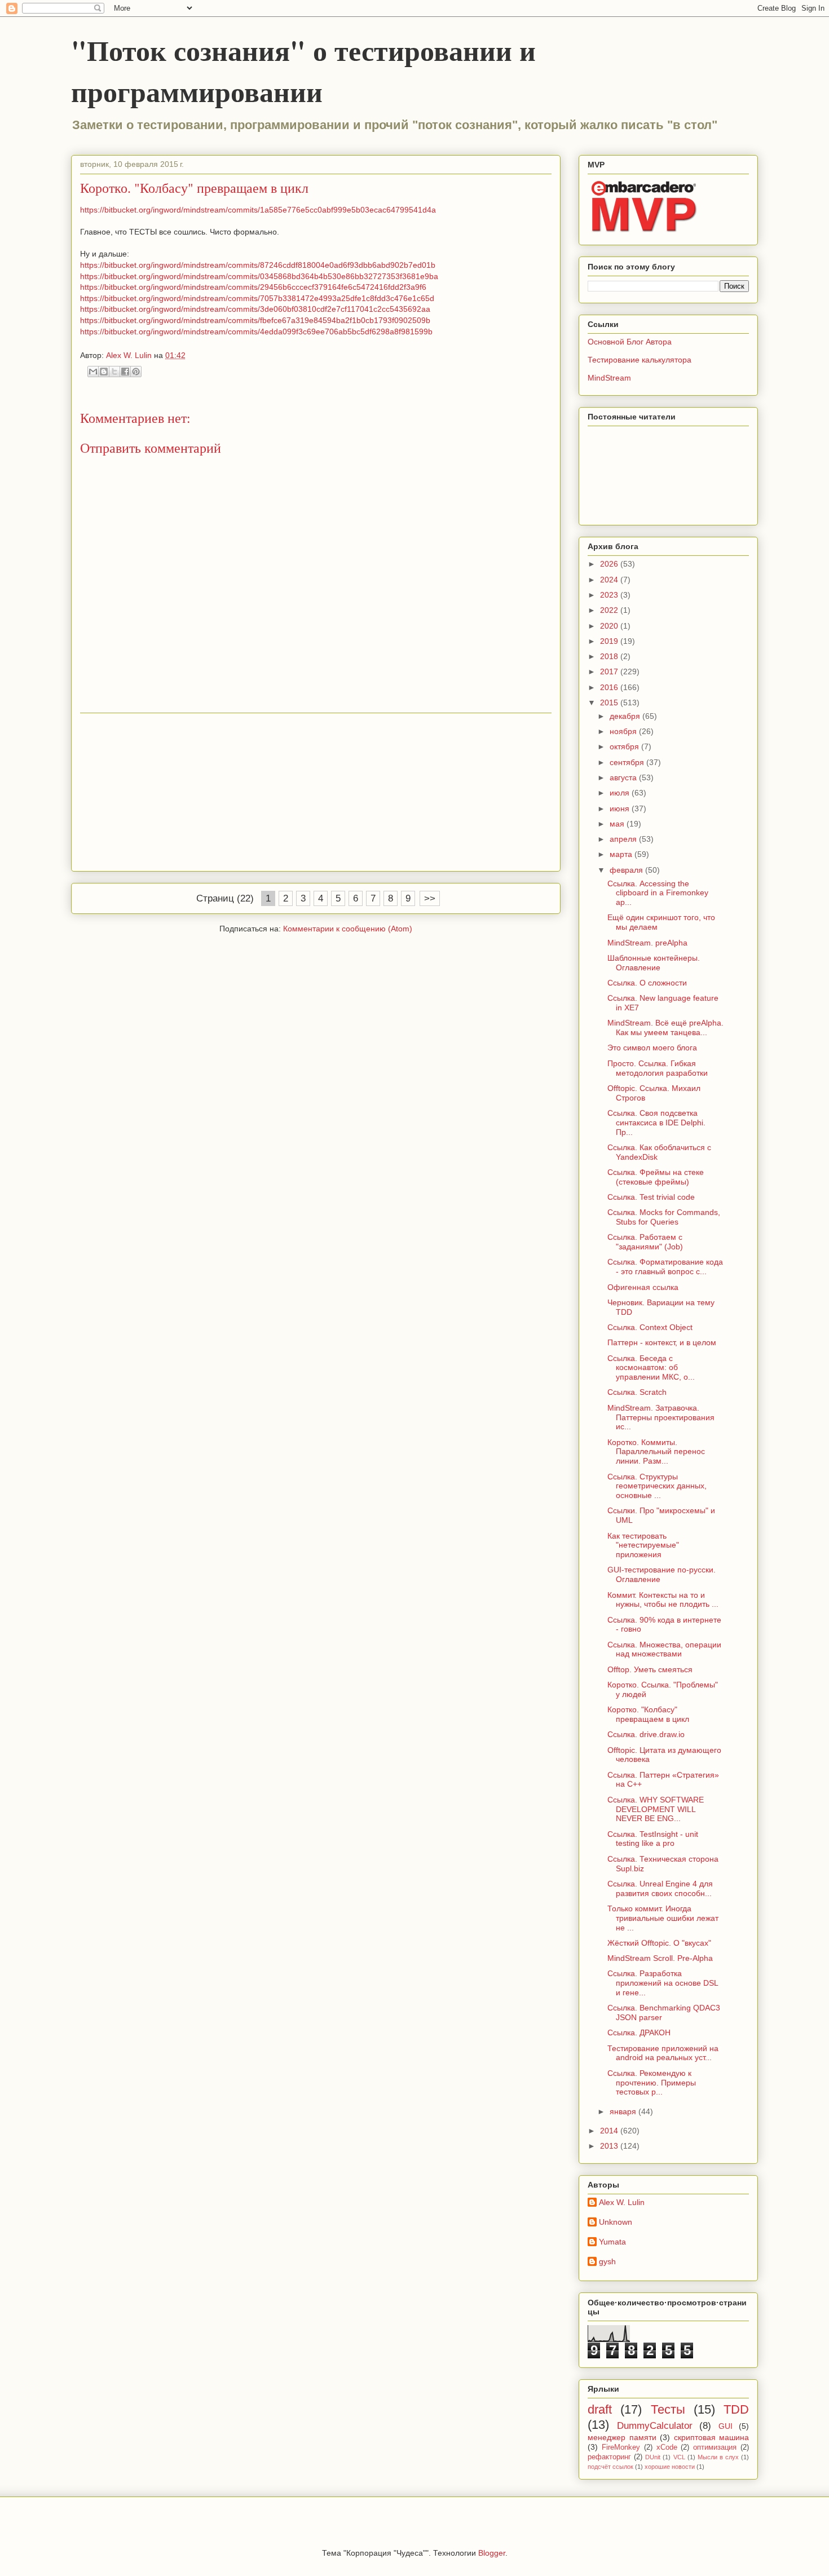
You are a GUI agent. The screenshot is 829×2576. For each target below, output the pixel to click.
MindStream (609, 378)
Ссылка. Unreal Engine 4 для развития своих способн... (660, 1888)
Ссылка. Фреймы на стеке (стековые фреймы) (656, 1177)
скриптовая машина (712, 2437)
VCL (679, 2457)
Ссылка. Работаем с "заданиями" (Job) (645, 1242)
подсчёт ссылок (610, 2467)
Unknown (616, 2222)
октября (625, 746)
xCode (667, 2447)
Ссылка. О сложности (647, 983)
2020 (610, 626)
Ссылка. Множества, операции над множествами (664, 1649)
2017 (610, 671)
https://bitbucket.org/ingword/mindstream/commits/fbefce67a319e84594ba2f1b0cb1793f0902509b (255, 320)
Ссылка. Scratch (637, 1392)
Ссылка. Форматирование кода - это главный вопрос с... (665, 1267)
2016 (610, 687)
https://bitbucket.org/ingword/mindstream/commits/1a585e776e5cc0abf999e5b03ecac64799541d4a (258, 210)
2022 (610, 610)
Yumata (612, 2242)
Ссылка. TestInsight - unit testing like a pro (653, 1839)
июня (621, 808)
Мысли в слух (718, 2457)
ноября (624, 731)
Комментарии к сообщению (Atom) (348, 929)
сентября (628, 762)
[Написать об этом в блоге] (104, 372)
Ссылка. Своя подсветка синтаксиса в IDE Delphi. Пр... (656, 1123)
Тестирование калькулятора (640, 360)
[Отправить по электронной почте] (93, 372)
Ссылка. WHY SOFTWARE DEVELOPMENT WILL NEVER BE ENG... (656, 1809)
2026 (610, 564)
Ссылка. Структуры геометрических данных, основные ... (657, 1486)
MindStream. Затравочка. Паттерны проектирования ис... (661, 1417)
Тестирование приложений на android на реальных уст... (663, 2053)
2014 (610, 2131)
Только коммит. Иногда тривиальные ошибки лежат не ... (663, 1918)
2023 (610, 595)
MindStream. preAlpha (647, 943)
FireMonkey (621, 2447)
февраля (627, 870)
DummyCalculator (655, 2426)
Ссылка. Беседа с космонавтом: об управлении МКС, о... (651, 1368)
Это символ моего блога (652, 1048)
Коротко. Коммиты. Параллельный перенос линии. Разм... (656, 1452)
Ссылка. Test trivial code (651, 1197)
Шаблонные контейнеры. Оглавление (654, 963)
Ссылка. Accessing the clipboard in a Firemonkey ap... (658, 893)
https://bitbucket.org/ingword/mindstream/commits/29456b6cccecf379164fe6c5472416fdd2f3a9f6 (253, 287)
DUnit (653, 2457)
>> (430, 898)
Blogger (492, 2553)
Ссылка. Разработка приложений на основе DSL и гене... (663, 1983)
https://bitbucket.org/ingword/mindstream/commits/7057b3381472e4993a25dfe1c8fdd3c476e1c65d (257, 298)
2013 (610, 2146)
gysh (607, 2261)
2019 (610, 641)
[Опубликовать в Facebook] (125, 372)
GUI (726, 2426)
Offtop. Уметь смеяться (650, 1669)
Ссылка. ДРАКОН (639, 2032)
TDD (736, 2409)
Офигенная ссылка (643, 1287)
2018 (610, 656)
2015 (610, 702)
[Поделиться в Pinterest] (136, 372)
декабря (626, 716)
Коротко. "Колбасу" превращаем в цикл (648, 1714)
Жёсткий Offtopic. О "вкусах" (659, 1943)
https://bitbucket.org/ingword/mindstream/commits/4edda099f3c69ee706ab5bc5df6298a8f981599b (256, 332)
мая (618, 824)
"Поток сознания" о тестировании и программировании (303, 70)
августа (624, 777)
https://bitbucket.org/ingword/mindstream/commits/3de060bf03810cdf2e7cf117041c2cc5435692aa (255, 309)
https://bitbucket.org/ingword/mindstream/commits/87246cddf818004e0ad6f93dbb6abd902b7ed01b (258, 265)
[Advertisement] (316, 792)
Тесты (668, 2409)
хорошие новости (670, 2467)
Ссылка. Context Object (650, 1327)
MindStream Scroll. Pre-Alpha (660, 1958)
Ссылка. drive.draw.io (646, 1734)
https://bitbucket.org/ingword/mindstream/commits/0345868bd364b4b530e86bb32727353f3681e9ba (259, 276)
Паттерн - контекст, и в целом (662, 1342)
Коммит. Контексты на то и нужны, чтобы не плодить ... (663, 1600)
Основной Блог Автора (630, 342)
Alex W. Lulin (622, 2202)
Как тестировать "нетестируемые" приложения (643, 1545)
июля (621, 793)
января (624, 2111)
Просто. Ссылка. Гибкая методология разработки (658, 1068)
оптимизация (715, 2447)
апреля (624, 839)
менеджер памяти (622, 2437)
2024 (610, 580)
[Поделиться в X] (114, 372)
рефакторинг (609, 2457)
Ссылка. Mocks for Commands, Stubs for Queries (664, 1217)
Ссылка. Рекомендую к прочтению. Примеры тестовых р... (652, 2083)
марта (622, 854)
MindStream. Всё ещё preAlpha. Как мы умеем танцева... (665, 1028)
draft (600, 2409)
